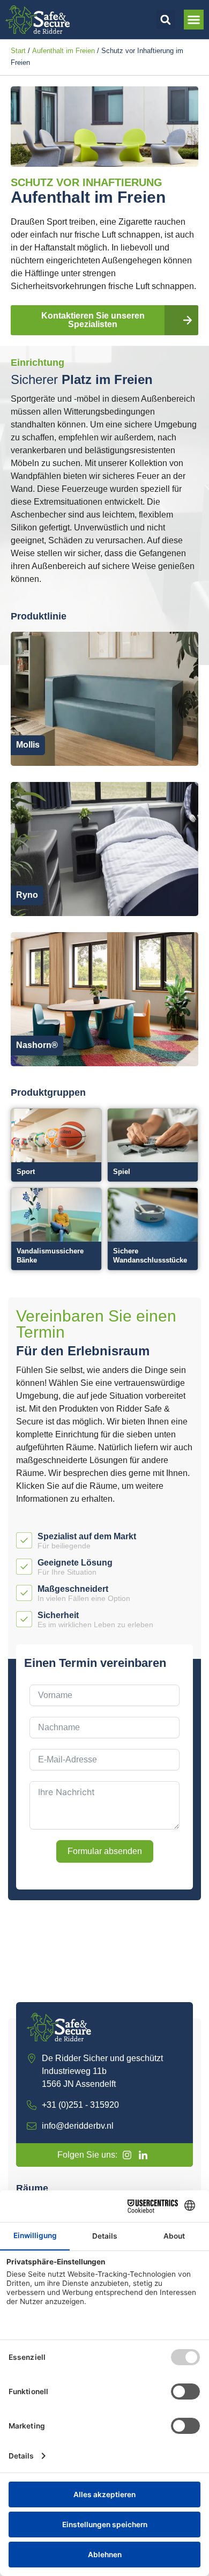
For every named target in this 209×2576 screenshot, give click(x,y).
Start (18, 51)
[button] (166, 20)
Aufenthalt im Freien (64, 51)
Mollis (28, 745)
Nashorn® (37, 1045)
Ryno (27, 895)
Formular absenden (105, 1851)
